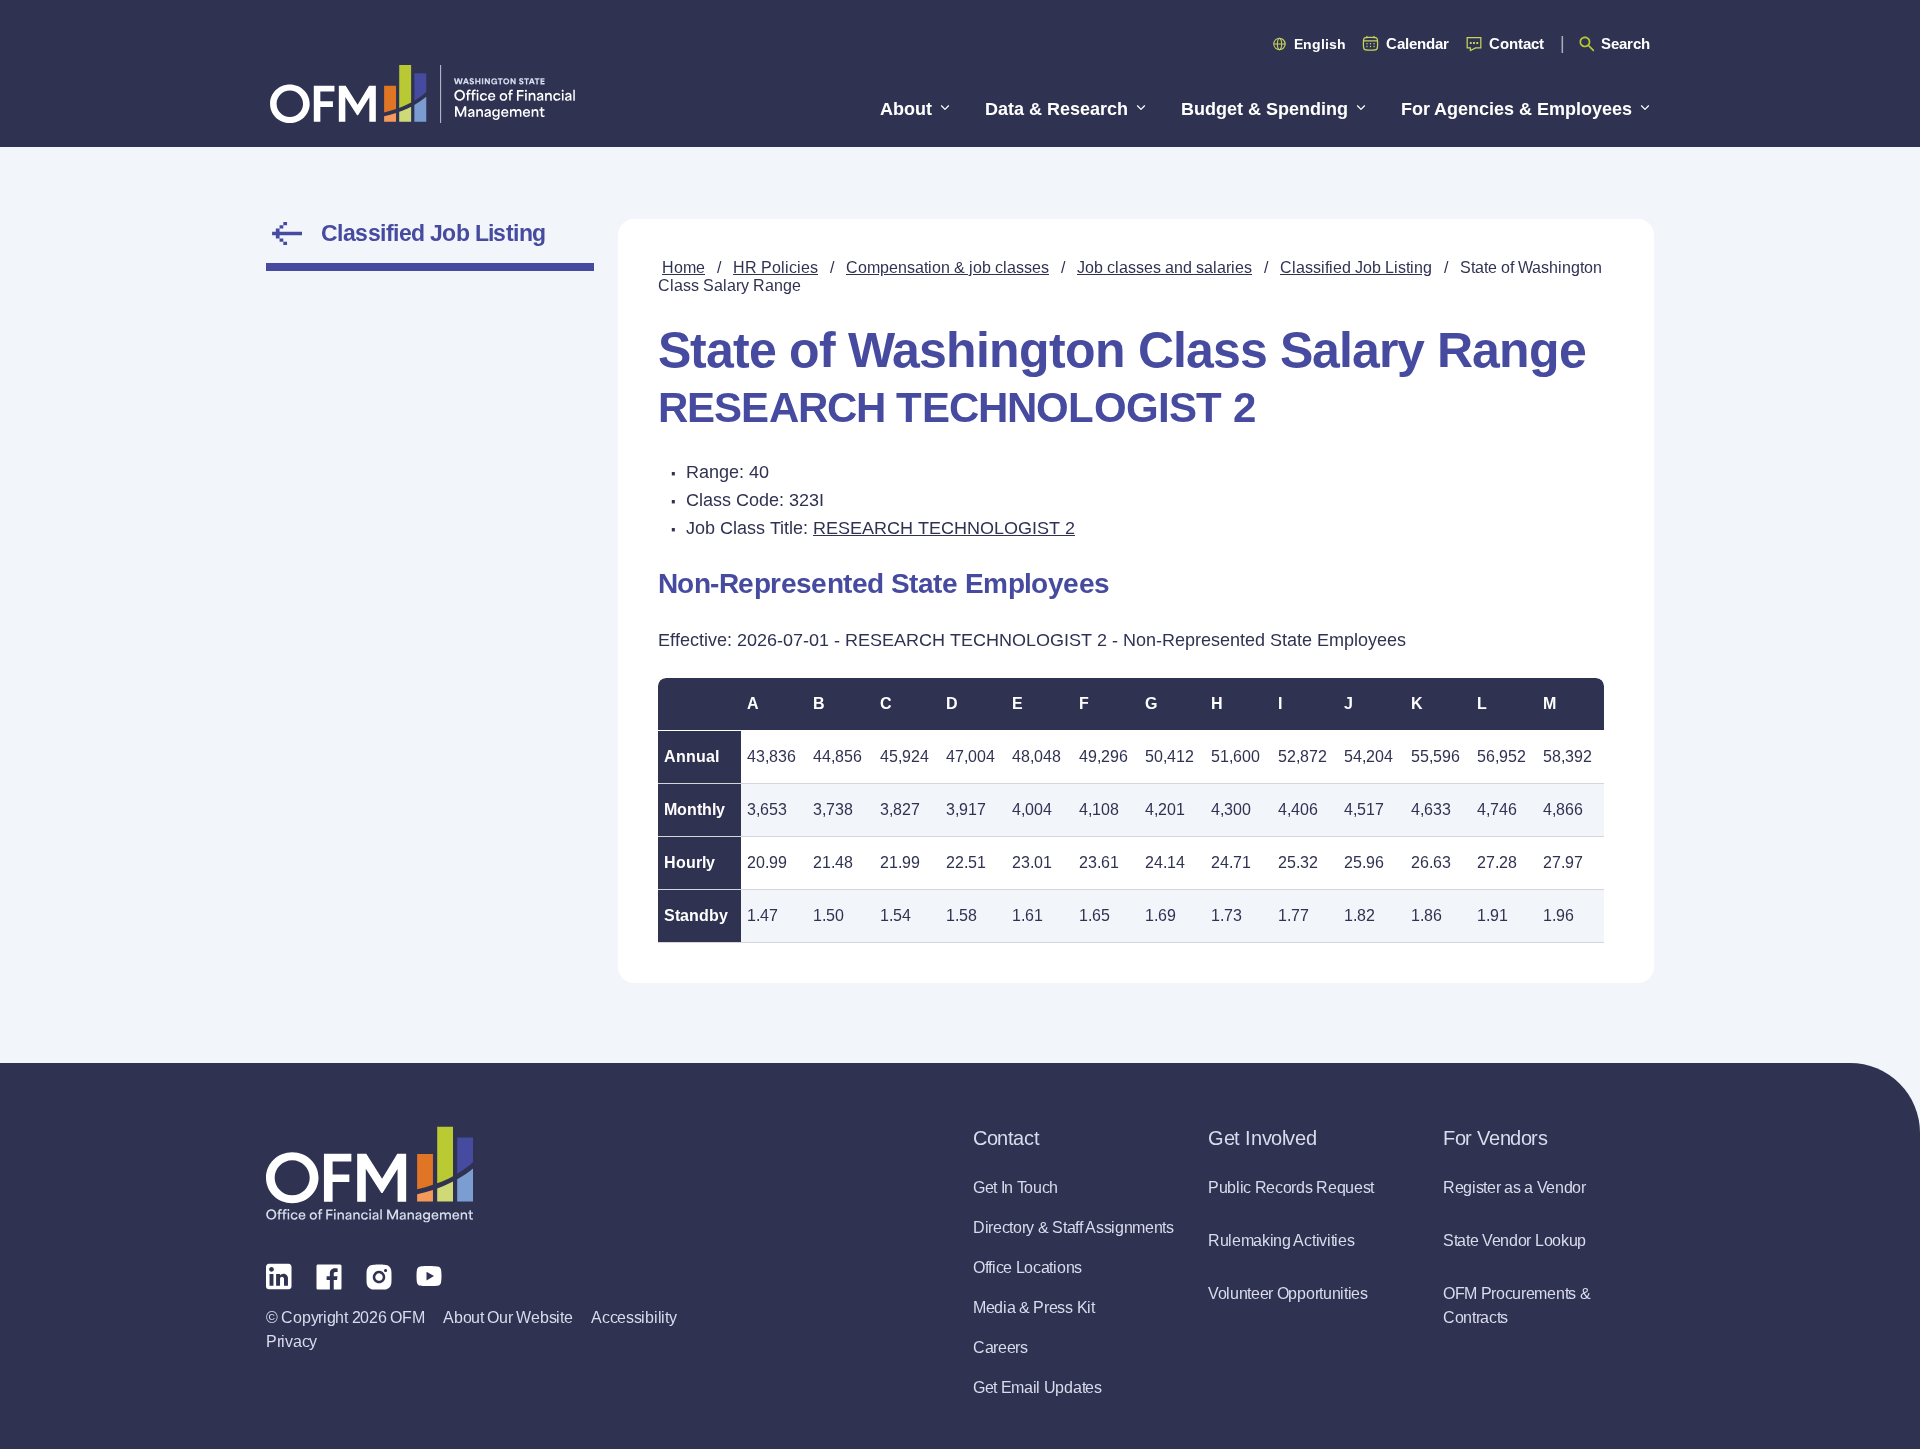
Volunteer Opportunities (1288, 1293)
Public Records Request (1291, 1187)
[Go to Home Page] (422, 93)
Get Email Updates (1037, 1387)
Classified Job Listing (433, 233)
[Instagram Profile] (379, 1275)
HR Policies (775, 267)
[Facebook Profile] (329, 1275)
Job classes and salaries (1164, 267)
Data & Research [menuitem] (1056, 109)
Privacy (291, 1341)
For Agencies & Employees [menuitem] (1516, 109)
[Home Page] (369, 1174)
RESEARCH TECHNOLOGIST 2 (944, 528)
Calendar (1417, 43)
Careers (1000, 1347)
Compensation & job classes (947, 267)
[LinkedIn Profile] (279, 1275)
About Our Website (507, 1317)
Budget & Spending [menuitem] (1264, 109)
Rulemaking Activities (1281, 1240)
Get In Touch (1015, 1187)
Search (1625, 43)
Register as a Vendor (1514, 1187)
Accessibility (633, 1317)
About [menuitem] (906, 109)
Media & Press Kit (1034, 1307)
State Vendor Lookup (1514, 1240)
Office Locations (1027, 1267)
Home (683, 267)
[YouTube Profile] (429, 1275)
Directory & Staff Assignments (1073, 1227)
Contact (1516, 43)
